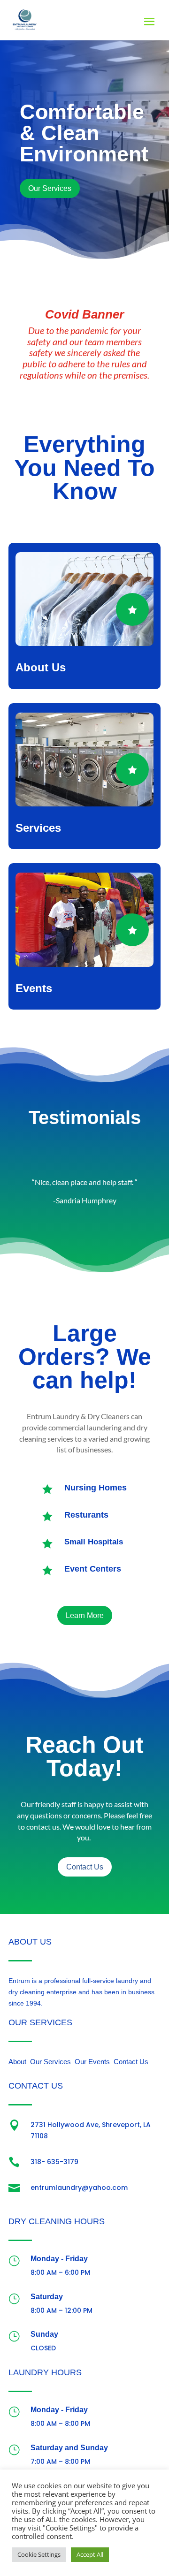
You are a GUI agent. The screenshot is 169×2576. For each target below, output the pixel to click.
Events (34, 988)
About (17, 2062)
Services (38, 828)
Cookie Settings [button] (39, 2554)
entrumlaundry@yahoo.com (79, 2188)
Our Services (50, 188)
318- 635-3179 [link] (54, 2162)
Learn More (85, 1615)
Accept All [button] (90, 2554)
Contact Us (85, 1867)
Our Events (92, 2062)
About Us (41, 667)
